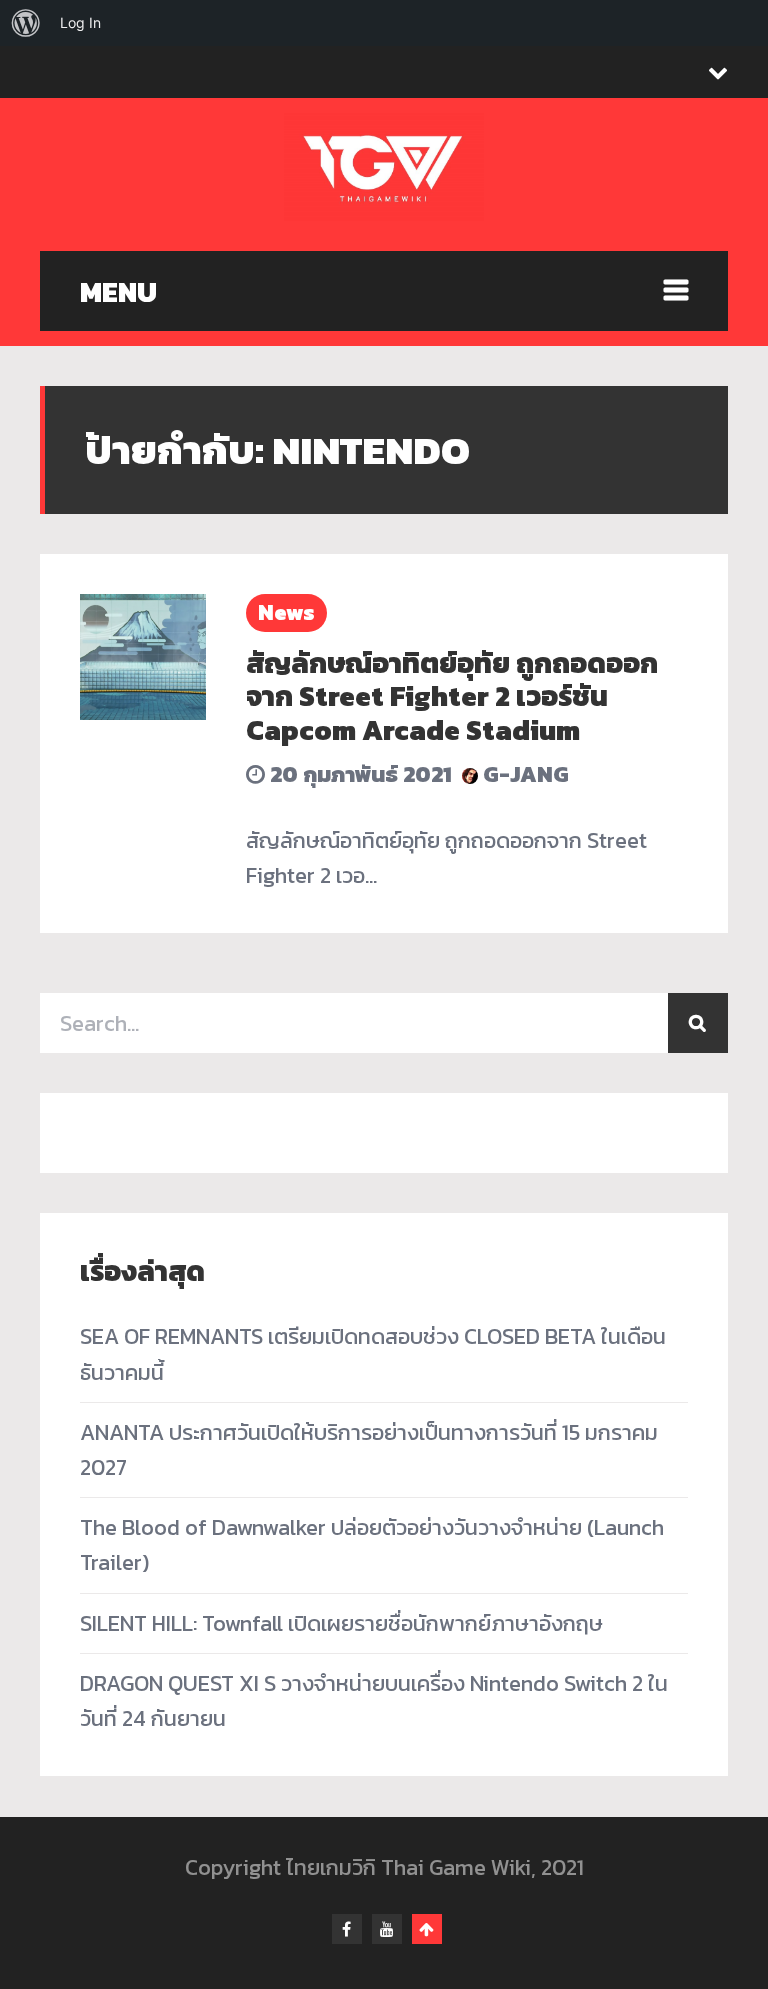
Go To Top (427, 1929)
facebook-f (347, 1929)
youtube (387, 1929)
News (286, 612)
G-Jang (523, 774)
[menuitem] (26, 23)
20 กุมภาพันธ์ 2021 (358, 774)
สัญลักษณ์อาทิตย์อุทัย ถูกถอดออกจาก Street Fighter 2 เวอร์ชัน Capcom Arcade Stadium (452, 696)
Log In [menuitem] (80, 22)
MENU (118, 292)
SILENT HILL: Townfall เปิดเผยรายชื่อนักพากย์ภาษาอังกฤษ (341, 1623)
